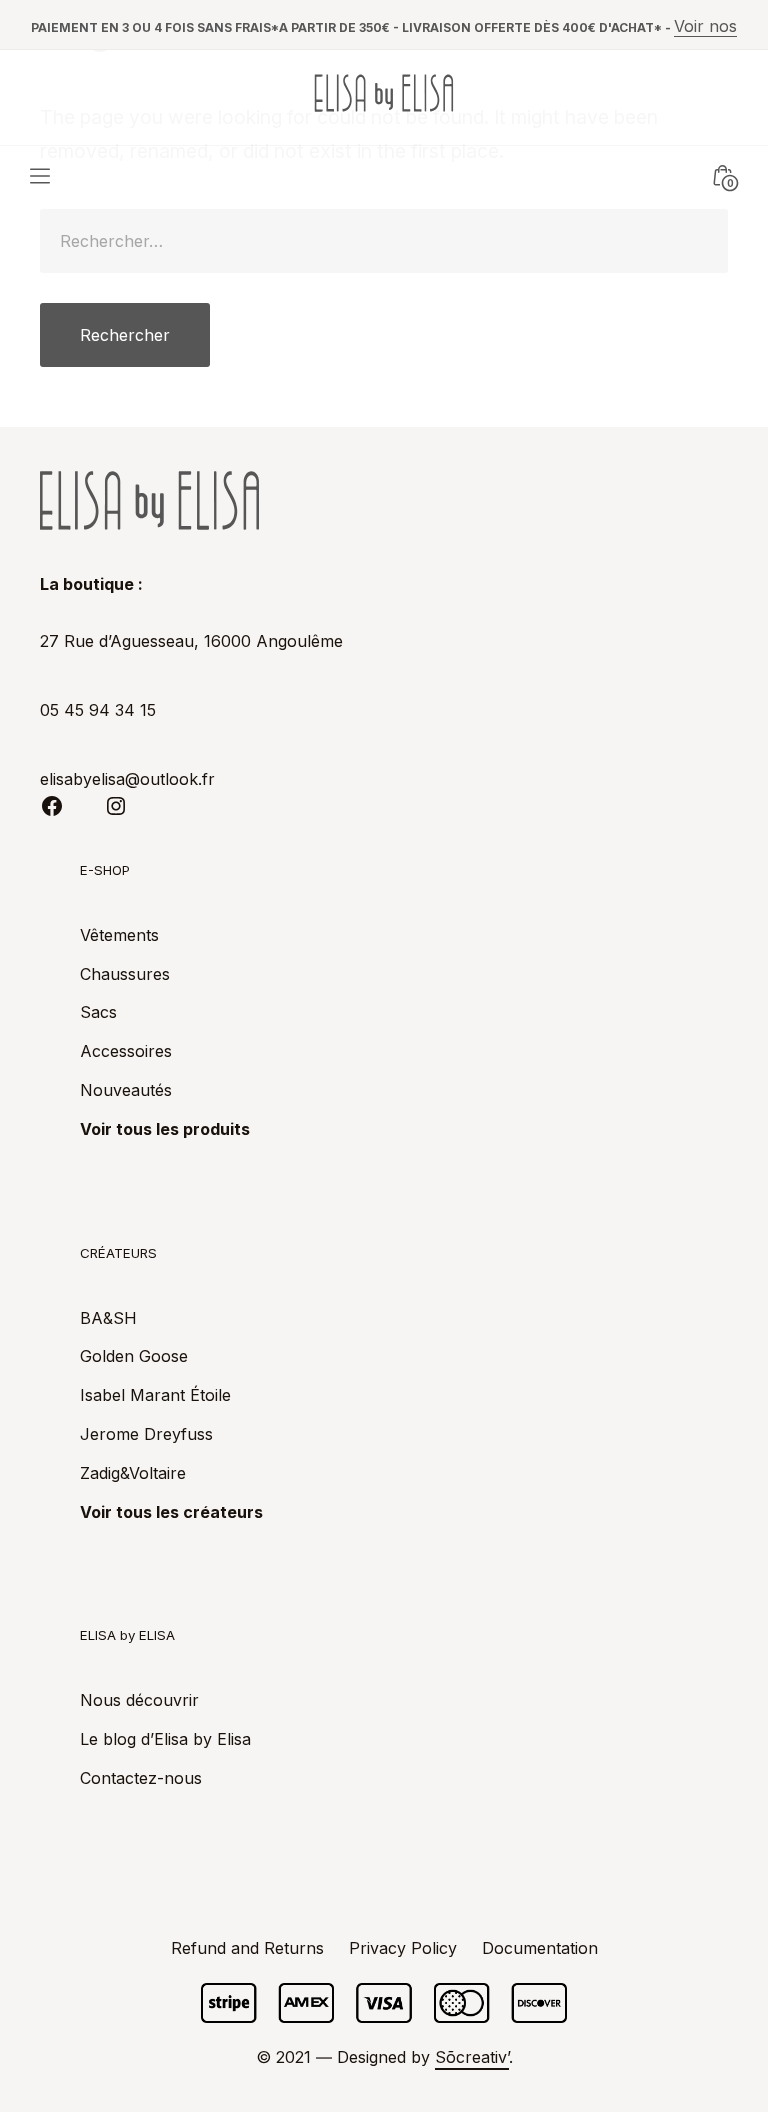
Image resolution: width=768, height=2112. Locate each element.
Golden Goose (134, 1356)
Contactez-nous (141, 1778)
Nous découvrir (139, 1700)
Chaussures (125, 974)
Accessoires (126, 1051)
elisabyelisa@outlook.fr (127, 779)
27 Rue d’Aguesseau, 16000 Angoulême (191, 641)
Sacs (98, 1012)
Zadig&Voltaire (133, 1473)
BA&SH (108, 1318)
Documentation (540, 1948)
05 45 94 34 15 (98, 710)
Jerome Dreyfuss (146, 1434)
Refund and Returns (247, 1948)
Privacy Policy (403, 1948)
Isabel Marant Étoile (155, 1395)
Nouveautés (126, 1090)
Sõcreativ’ (472, 2057)
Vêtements (119, 935)
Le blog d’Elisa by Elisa (165, 1739)
